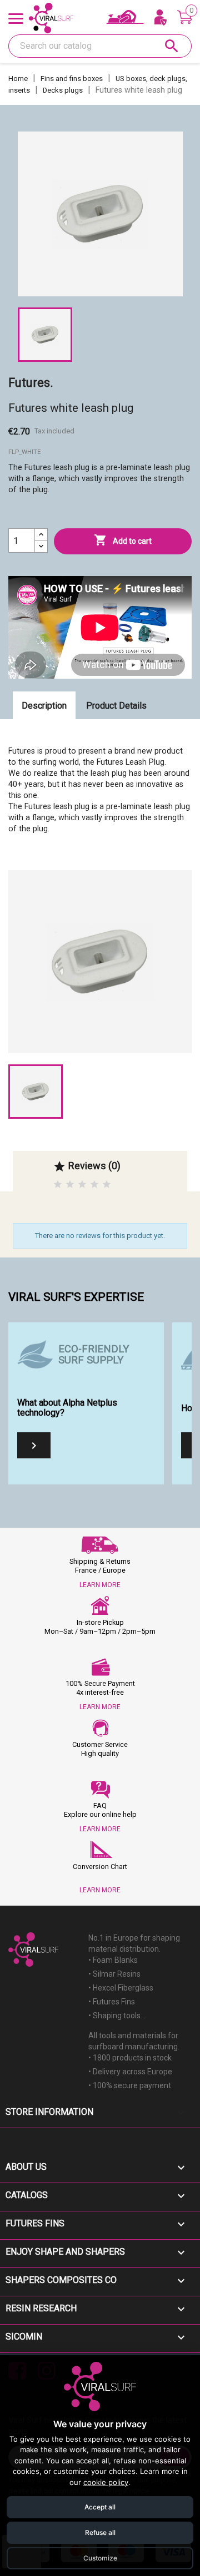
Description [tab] (44, 706)
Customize (100, 2558)
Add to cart (123, 540)
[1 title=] (58, 1185)
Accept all (100, 2507)
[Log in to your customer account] (161, 18)
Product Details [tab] (116, 706)
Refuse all (100, 2532)
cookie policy (106, 2482)
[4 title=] (94, 1185)
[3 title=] (82, 1185)
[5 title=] (107, 1185)
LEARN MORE (100, 1585)
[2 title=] (70, 1185)
